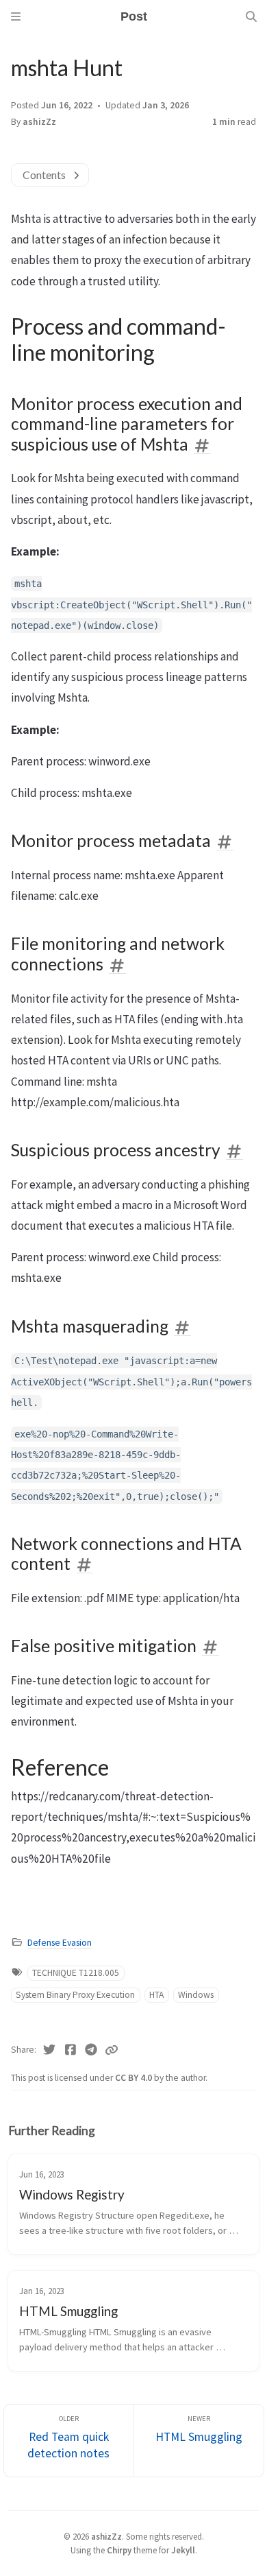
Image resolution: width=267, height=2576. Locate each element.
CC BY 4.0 (135, 2078)
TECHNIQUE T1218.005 (76, 1973)
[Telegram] (91, 2050)
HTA (156, 1995)
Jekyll (183, 2550)
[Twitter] (50, 2050)
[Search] (251, 16)
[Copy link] (112, 2050)
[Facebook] (71, 2050)
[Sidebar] (16, 16)
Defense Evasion (60, 1943)
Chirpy (119, 2550)
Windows (196, 1995)
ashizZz (39, 122)
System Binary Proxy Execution (75, 1995)
